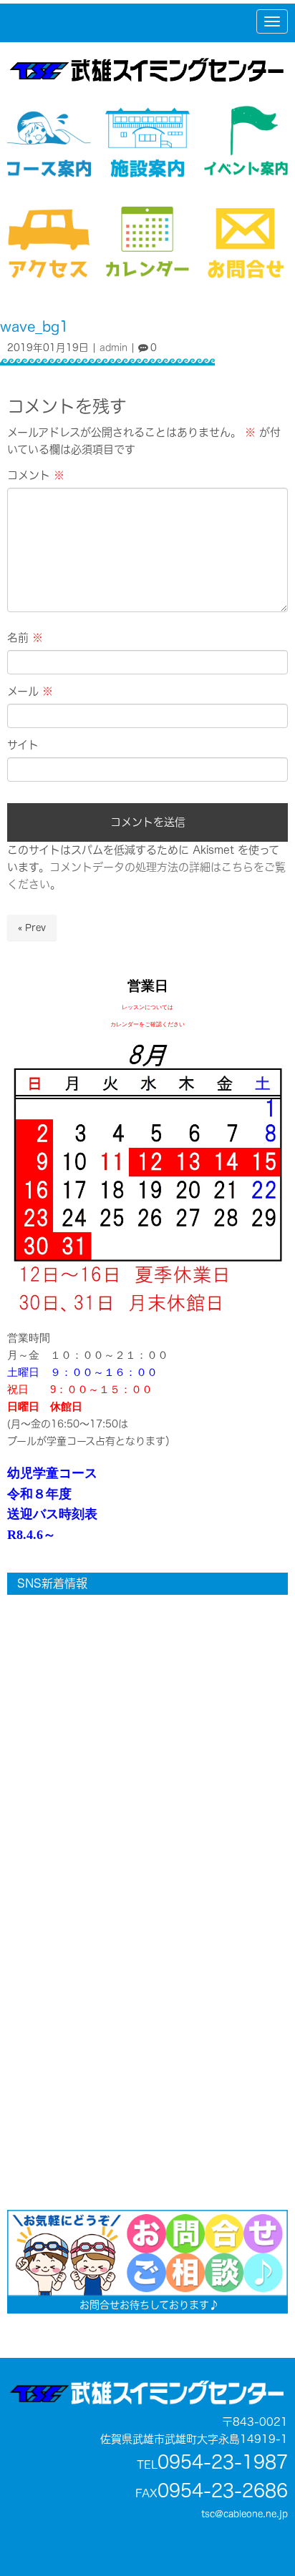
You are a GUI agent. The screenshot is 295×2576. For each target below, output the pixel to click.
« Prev (32, 928)
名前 (25, 638)
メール (30, 691)
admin (113, 347)
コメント (36, 475)
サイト (23, 745)
